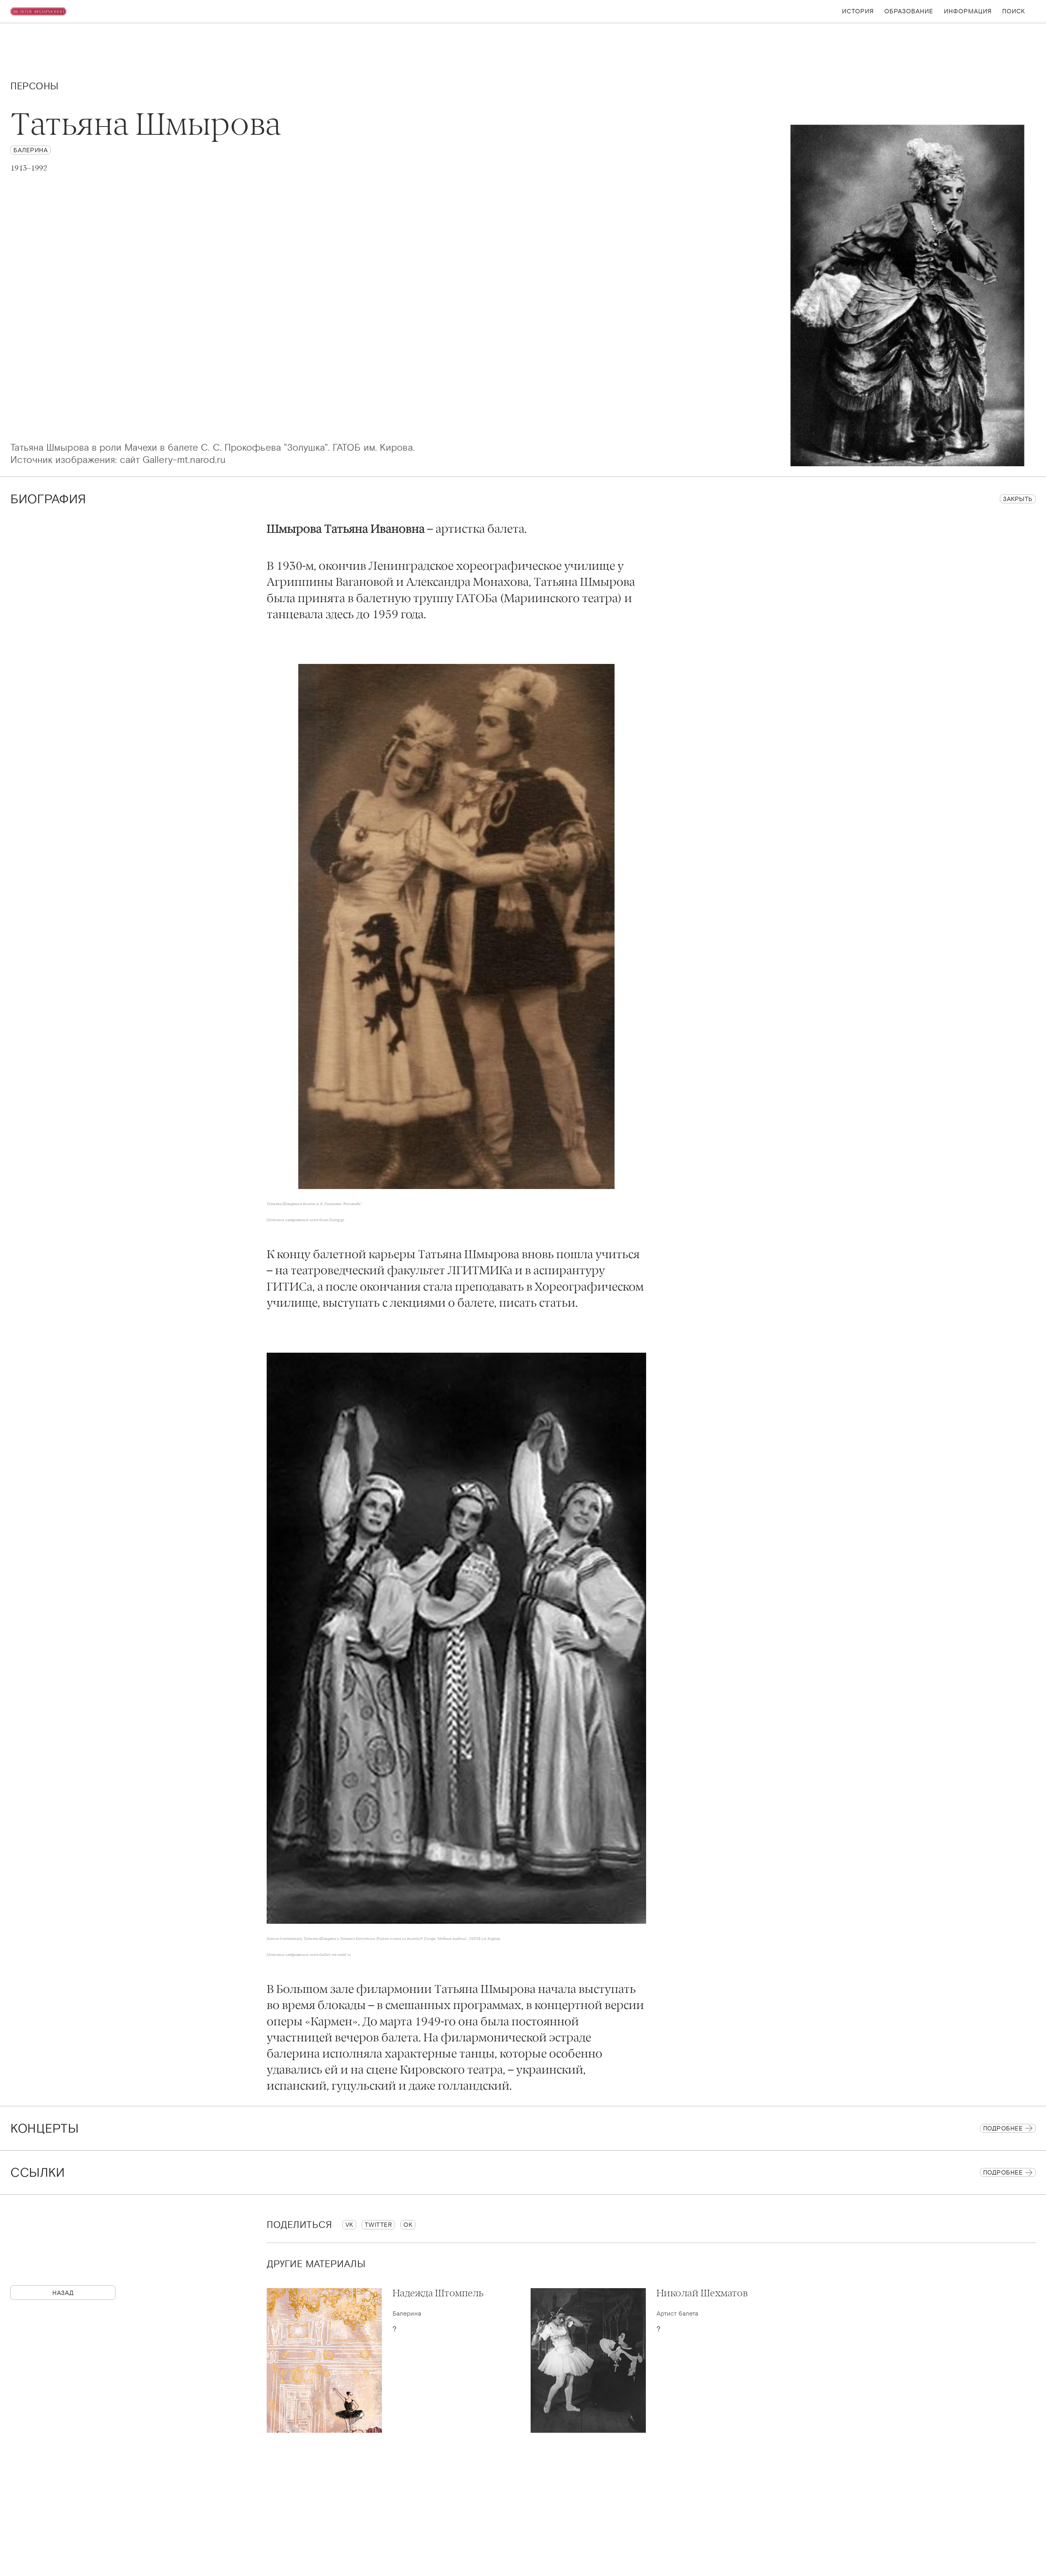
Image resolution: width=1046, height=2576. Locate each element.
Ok (408, 2225)
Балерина (31, 150)
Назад (63, 2293)
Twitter (378, 2225)
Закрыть (1018, 499)
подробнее (1003, 2172)
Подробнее (1003, 2128)
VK (349, 2225)
